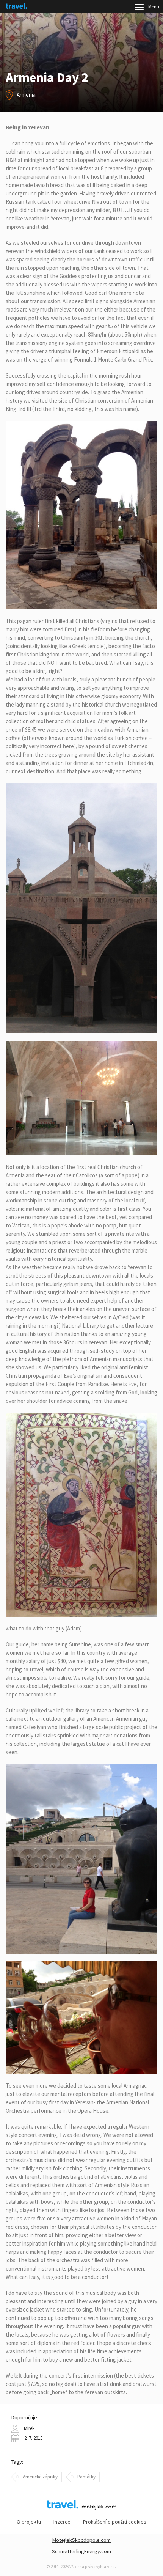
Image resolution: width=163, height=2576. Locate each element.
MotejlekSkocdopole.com (81, 2540)
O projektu (29, 2522)
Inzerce (62, 2522)
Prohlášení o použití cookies (115, 2522)
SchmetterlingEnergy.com (81, 2551)
